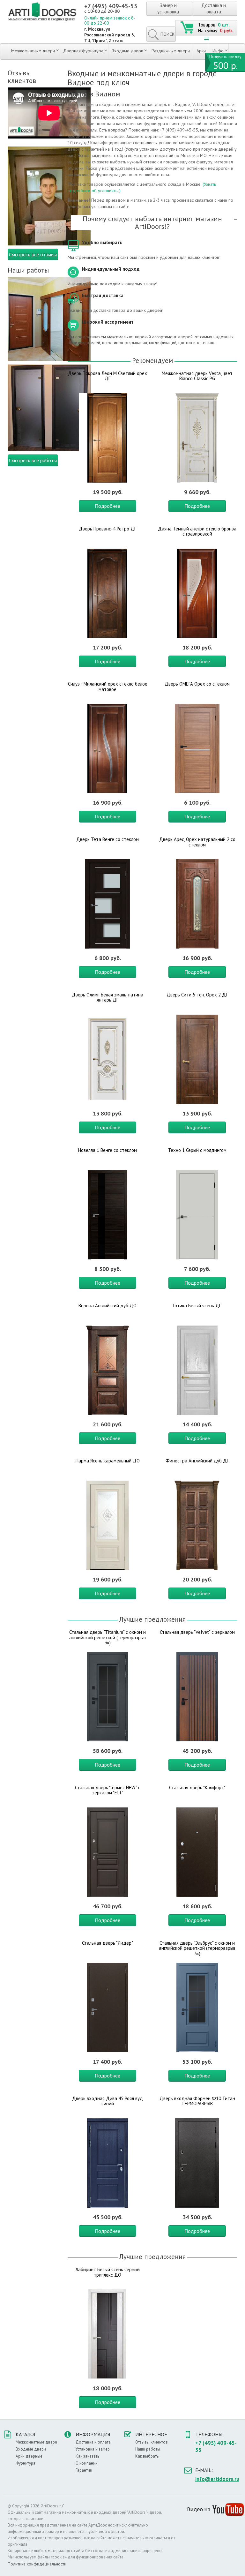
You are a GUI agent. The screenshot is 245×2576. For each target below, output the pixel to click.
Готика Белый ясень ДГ (197, 1306)
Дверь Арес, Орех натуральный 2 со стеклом (197, 842)
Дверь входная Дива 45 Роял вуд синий (108, 2101)
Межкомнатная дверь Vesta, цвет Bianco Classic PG (197, 376)
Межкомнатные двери (33, 51)
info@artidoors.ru (217, 2479)
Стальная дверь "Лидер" (108, 1943)
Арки (201, 51)
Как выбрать (147, 2456)
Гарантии (84, 2470)
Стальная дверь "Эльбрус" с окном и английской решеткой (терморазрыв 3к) (197, 1948)
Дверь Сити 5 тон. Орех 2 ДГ (197, 995)
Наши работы (148, 2449)
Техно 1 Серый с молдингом (197, 1150)
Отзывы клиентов (152, 2442)
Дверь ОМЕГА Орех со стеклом (197, 684)
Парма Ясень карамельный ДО (108, 1461)
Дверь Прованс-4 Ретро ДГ (108, 529)
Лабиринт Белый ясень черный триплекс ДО (108, 2272)
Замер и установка (168, 8)
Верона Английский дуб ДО (108, 1306)
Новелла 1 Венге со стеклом (108, 1150)
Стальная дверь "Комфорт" (197, 1787)
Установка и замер (93, 2449)
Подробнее (108, 506)
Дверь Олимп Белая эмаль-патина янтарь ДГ (108, 997)
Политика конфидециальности (37, 2564)
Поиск (167, 34)
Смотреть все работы (33, 460)
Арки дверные (29, 2456)
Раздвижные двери (171, 51)
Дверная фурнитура (83, 51)
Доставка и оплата (214, 8)
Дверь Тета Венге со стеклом (108, 839)
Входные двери (127, 51)
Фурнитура (26, 2463)
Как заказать (87, 2456)
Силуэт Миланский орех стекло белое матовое (108, 687)
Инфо (218, 51)
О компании (87, 2463)
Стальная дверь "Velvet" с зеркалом (197, 1632)
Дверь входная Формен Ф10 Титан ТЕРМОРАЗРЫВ (197, 2101)
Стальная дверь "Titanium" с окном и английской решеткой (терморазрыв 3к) (108, 1637)
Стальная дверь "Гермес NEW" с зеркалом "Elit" (108, 1790)
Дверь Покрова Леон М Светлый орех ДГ (108, 376)
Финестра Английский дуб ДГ (197, 1461)
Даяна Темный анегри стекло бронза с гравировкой (197, 531)
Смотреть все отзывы (33, 254)
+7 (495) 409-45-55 (111, 6)
